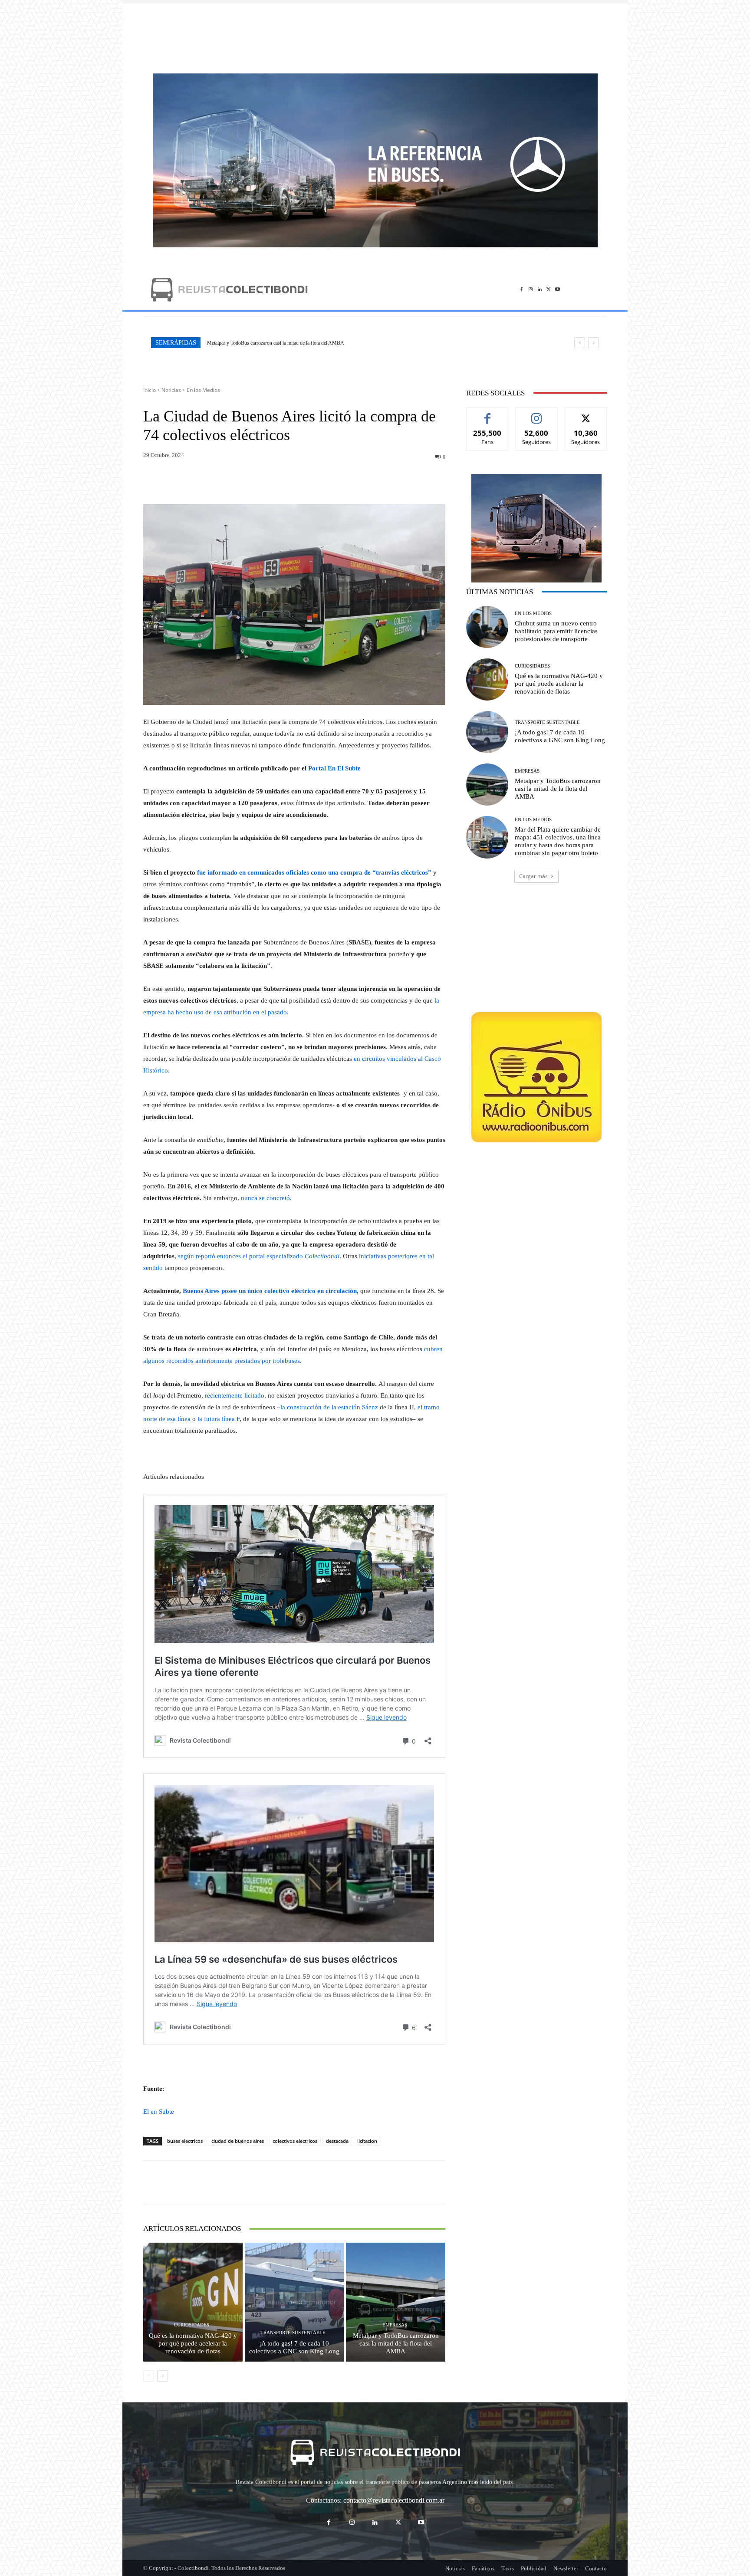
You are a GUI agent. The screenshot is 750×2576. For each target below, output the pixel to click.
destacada (337, 2141)
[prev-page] (149, 2376)
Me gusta (488, 414)
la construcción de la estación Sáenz (329, 1407)
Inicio (150, 390)
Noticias (171, 390)
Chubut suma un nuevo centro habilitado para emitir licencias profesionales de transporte (556, 631)
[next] (594, 343)
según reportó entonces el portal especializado (259, 1256)
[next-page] (163, 2376)
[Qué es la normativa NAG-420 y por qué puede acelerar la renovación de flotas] (193, 2302)
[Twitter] (548, 289)
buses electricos (185, 2141)
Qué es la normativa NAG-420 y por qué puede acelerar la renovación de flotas (193, 2343)
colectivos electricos (295, 2141)
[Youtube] (558, 289)
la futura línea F (219, 1419)
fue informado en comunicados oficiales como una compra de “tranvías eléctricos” (314, 872)
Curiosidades (192, 2325)
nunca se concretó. (266, 1198)
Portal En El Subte (334, 768)
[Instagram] (531, 289)
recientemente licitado (234, 1395)
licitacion (367, 2141)
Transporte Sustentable (293, 2333)
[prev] (580, 343)
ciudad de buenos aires (238, 2141)
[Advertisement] (375, 34)
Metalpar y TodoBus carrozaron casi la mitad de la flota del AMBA (396, 2343)
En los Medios (203, 390)
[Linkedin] (540, 289)
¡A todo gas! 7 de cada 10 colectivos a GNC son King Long (294, 2347)
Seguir (537, 414)
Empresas (395, 2325)
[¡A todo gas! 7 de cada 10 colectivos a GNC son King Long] (294, 2302)
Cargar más (533, 876)
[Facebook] (521, 289)
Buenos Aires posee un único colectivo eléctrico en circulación (270, 1291)
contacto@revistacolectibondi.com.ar (394, 2500)
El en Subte (159, 2112)
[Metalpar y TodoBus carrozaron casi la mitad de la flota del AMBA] (396, 2302)
